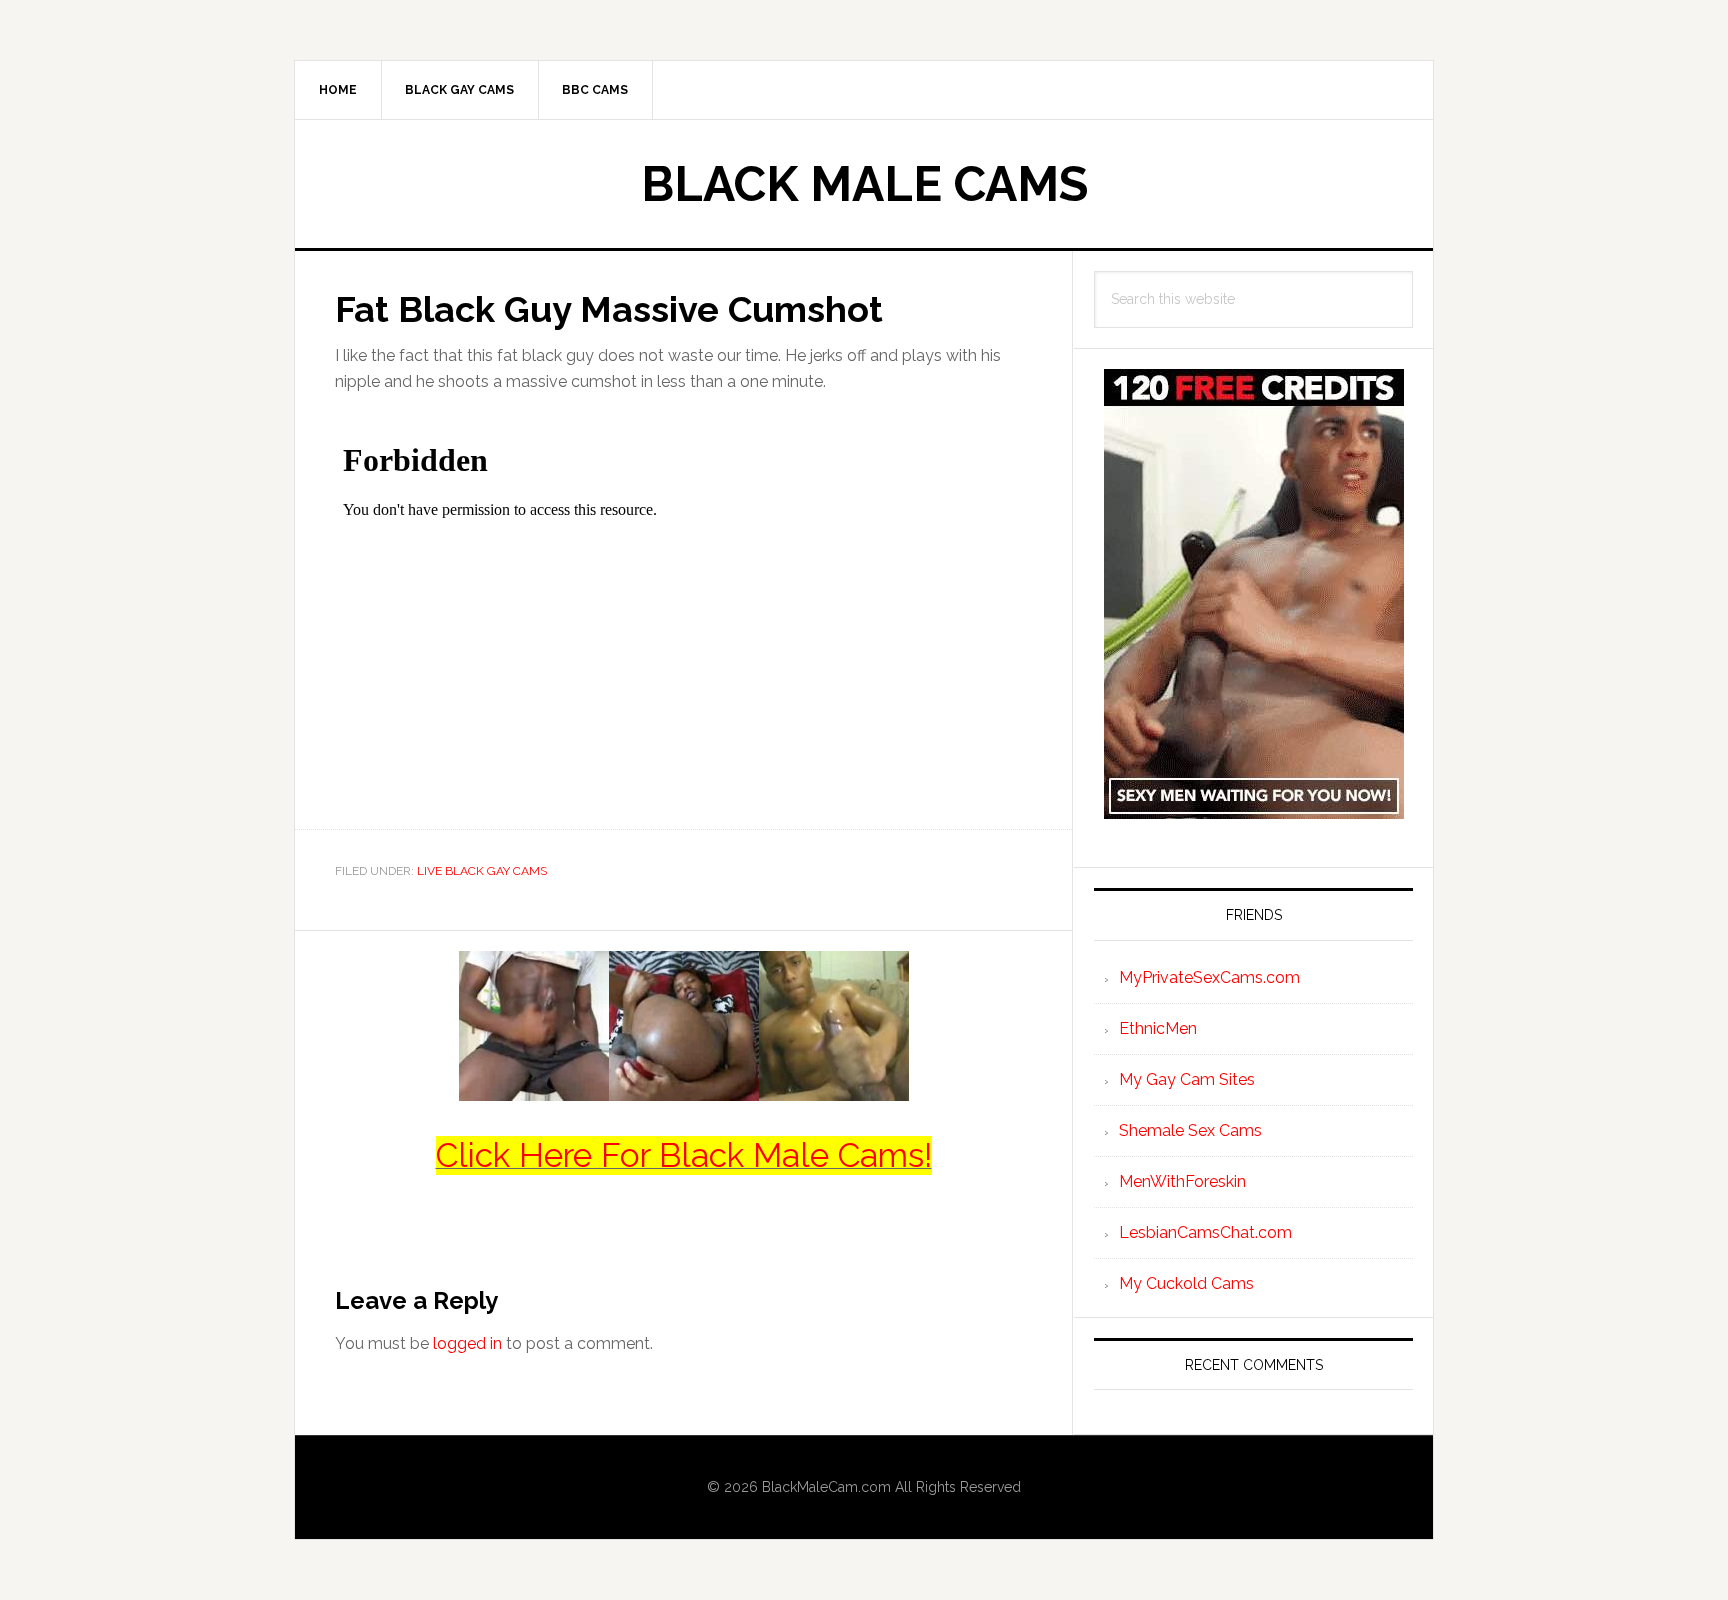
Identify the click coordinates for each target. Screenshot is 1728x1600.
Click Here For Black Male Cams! (684, 1155)
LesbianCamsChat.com (1205, 1232)
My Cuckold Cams (1186, 1283)
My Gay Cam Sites (1187, 1079)
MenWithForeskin (1182, 1181)
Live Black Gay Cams (482, 871)
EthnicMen (1158, 1028)
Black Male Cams (864, 184)
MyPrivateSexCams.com (1209, 977)
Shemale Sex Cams (1190, 1130)
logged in (467, 1343)
